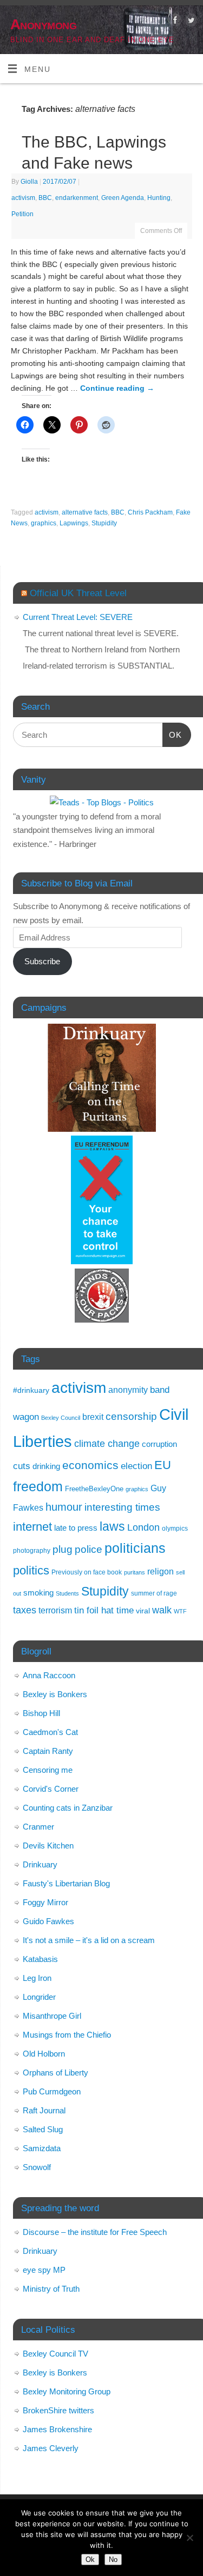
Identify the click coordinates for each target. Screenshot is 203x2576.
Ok (90, 2560)
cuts (22, 1466)
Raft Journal (44, 2110)
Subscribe (42, 961)
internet (32, 1527)
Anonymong (43, 24)
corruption (159, 1444)
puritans (135, 1572)
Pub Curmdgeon (52, 2091)
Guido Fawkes (48, 1921)
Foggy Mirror (45, 1902)
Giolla (29, 182)
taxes (25, 1610)
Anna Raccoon (49, 1675)
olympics (175, 1529)
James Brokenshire (57, 2429)
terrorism (55, 1610)
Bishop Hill (41, 1713)
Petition (22, 214)
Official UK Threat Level (78, 593)
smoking (38, 1593)
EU (163, 1465)
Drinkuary (40, 1864)
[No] (189, 2538)
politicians (135, 1548)
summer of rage (154, 1593)
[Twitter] (190, 22)
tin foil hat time (104, 1610)
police (89, 1549)
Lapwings (74, 523)
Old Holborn (44, 2054)
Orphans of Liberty (55, 2073)
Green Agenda (123, 198)
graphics (44, 523)
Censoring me (48, 1770)
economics (90, 1465)
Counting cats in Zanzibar (68, 1808)
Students (67, 1593)
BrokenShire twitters (58, 2410)
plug (63, 1549)
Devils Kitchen (48, 1846)
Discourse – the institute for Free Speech (95, 2232)
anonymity (128, 1390)
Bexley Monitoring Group (67, 2391)
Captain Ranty (48, 1751)
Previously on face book (87, 1572)
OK (172, 735)
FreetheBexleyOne (94, 1489)
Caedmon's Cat (50, 1732)
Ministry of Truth (51, 2289)
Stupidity (104, 523)
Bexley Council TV (55, 2354)
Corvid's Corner (51, 1789)
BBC (45, 198)
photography (32, 1550)
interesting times (122, 1507)
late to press (76, 1528)
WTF (180, 1611)
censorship (131, 1416)
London (143, 1527)
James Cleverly (51, 2448)
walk (162, 1610)
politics (31, 1570)
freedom (38, 1486)
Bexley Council (61, 1418)
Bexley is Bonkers (55, 1694)
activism (23, 198)
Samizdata (42, 2148)
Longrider (39, 1997)
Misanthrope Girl (52, 2016)
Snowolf (37, 2167)
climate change (107, 1444)
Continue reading (117, 388)
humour (64, 1507)
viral (143, 1611)
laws (112, 1526)
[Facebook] (174, 22)
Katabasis (40, 1959)
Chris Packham (150, 512)
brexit (93, 1417)
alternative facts (85, 512)
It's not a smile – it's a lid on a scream (89, 1940)
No (113, 2560)
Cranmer (38, 1827)
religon (161, 1571)
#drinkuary (31, 1390)
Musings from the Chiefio (67, 2035)
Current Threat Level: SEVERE (78, 617)
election (136, 1466)
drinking (46, 1466)
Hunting (159, 198)
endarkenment (77, 198)
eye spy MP (44, 2270)
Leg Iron (37, 1978)
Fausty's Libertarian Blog (66, 1883)
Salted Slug (43, 2129)
